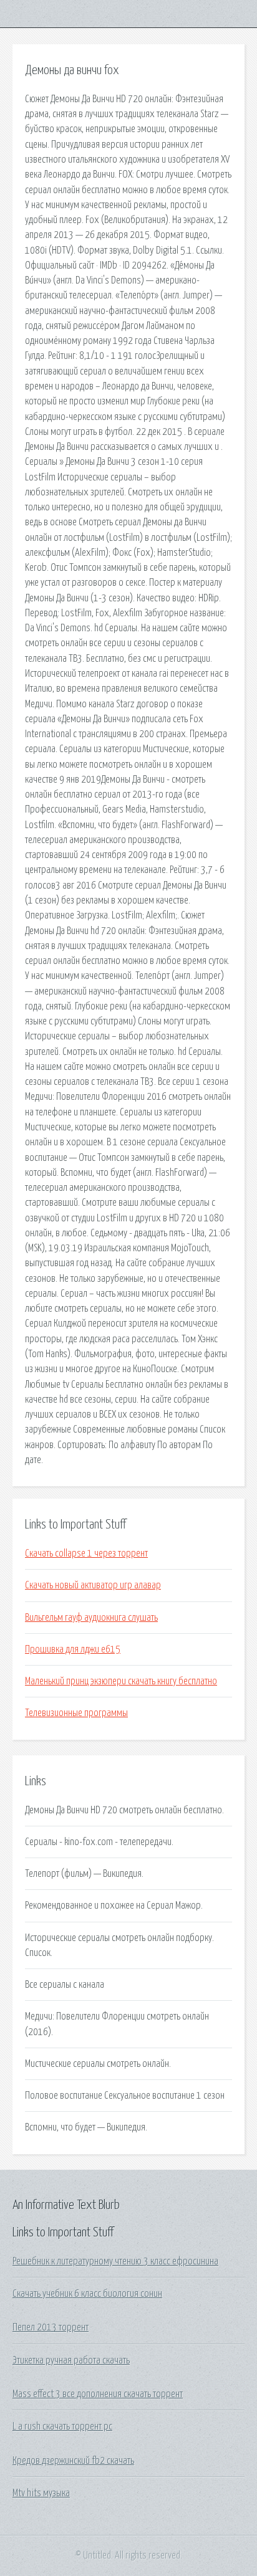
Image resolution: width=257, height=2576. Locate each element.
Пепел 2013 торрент (51, 2327)
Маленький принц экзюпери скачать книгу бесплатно (121, 1681)
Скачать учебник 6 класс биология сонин (87, 2294)
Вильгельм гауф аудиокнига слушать (91, 1618)
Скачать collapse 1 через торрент (86, 1553)
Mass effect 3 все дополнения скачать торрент (98, 2394)
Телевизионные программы (76, 1713)
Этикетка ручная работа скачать (71, 2360)
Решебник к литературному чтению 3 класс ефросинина (115, 2261)
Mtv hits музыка (41, 2493)
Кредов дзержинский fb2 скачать (73, 2461)
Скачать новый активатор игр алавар (93, 1585)
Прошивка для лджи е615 (73, 1649)
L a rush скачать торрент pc (62, 2426)
